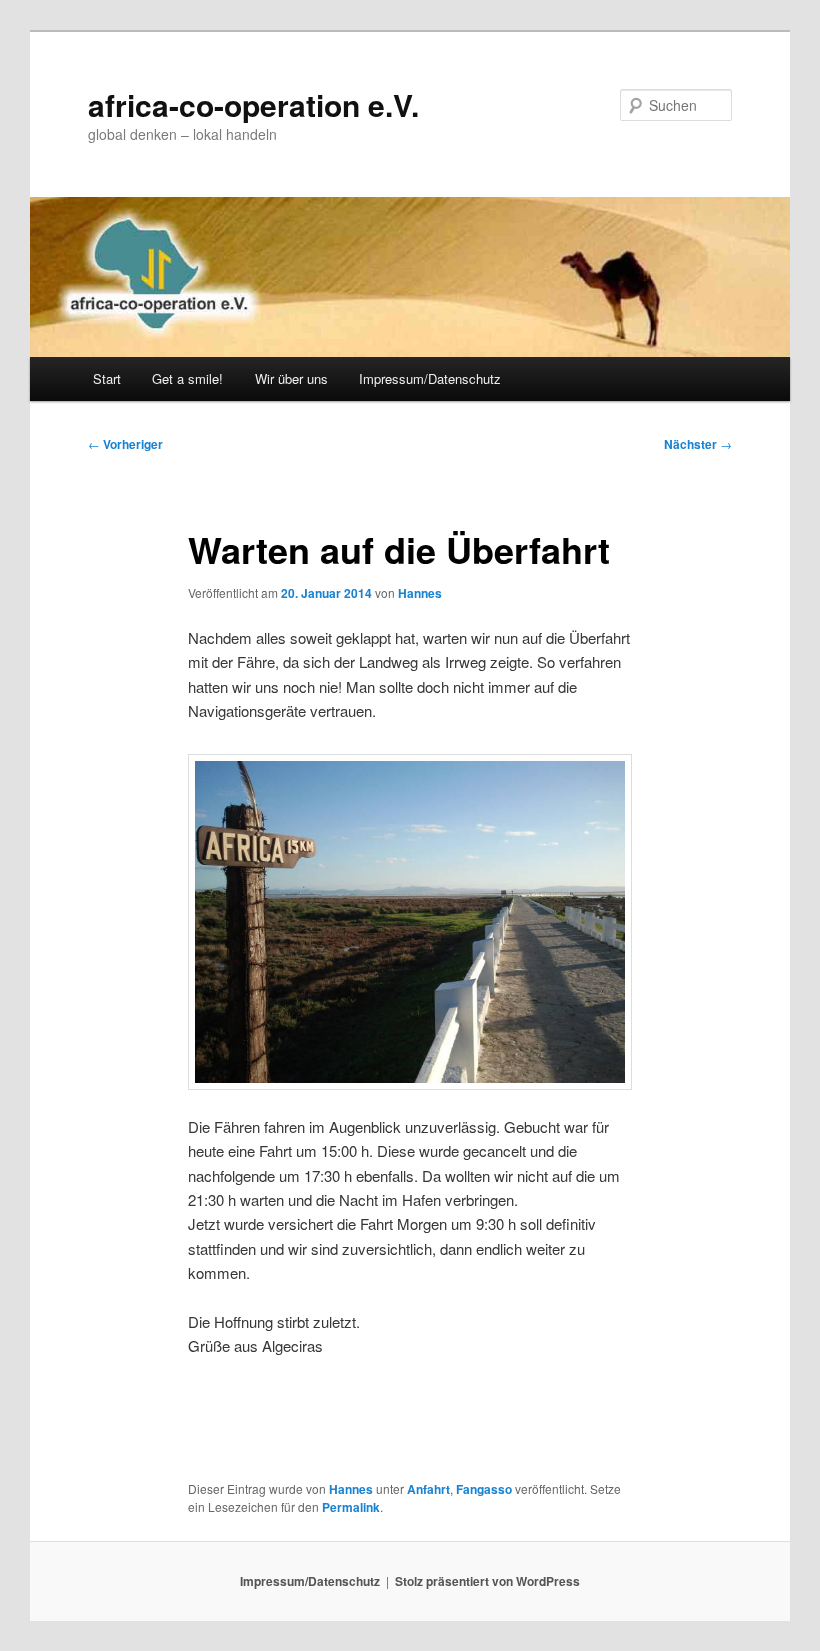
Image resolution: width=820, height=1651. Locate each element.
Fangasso (484, 1489)
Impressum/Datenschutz (430, 378)
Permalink (351, 1507)
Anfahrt (428, 1489)
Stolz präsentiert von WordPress (487, 1581)
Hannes (420, 593)
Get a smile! (187, 378)
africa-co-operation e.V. (253, 104)
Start (107, 378)
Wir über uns (291, 378)
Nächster (698, 444)
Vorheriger (125, 444)
